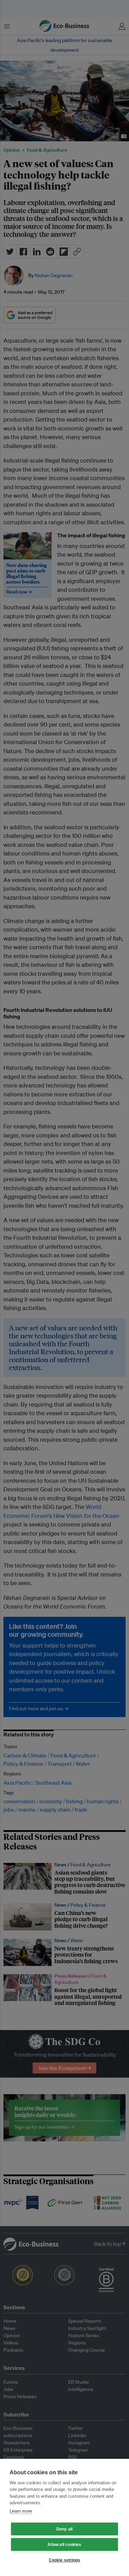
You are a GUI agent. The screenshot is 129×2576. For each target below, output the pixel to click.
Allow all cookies (64, 2545)
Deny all (65, 2529)
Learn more (21, 2511)
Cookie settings (65, 2560)
